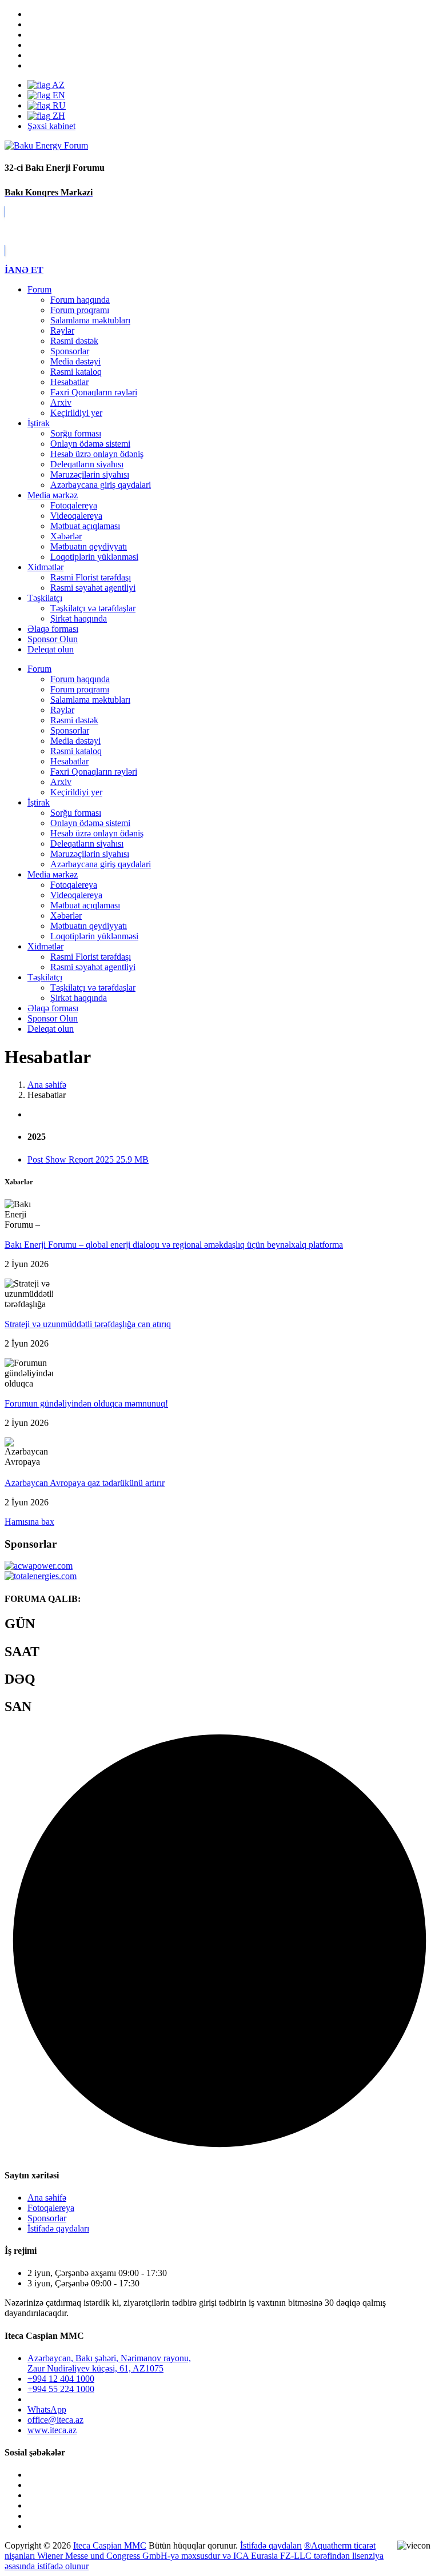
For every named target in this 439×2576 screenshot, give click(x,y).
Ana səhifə (47, 2198)
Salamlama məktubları (90, 320)
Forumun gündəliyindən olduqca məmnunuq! (86, 1403)
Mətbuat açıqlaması (85, 526)
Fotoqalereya (74, 505)
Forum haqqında (80, 300)
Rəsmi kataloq (76, 372)
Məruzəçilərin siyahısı (90, 474)
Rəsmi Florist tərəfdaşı (91, 577)
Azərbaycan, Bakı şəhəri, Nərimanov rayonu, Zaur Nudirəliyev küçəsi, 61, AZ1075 (109, 2363)
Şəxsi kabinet (51, 126)
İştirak (39, 423)
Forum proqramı (80, 310)
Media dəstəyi (75, 361)
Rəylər (62, 330)
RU (58, 105)
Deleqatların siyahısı (87, 464)
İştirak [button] (39, 802)
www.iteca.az (52, 2430)
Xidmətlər (45, 567)
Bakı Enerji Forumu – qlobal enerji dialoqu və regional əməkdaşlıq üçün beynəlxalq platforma (174, 1245)
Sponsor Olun (53, 1018)
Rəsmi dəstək (74, 341)
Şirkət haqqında (79, 618)
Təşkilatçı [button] (45, 977)
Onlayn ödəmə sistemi (90, 444)
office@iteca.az (55, 2420)
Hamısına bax (29, 1522)
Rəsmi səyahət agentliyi (93, 588)
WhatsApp (47, 2409)
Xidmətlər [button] (45, 946)
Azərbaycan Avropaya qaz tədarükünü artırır (85, 1483)
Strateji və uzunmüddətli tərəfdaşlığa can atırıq (88, 1324)
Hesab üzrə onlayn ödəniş (97, 454)
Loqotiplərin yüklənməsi (94, 557)
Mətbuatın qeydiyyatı (89, 546)
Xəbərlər (66, 536)
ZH (58, 116)
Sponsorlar (70, 351)
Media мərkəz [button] (53, 874)
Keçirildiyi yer (76, 413)
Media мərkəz (53, 495)
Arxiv (61, 402)
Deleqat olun (51, 1029)
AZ (57, 85)
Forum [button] (39, 669)
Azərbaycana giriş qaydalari (101, 485)
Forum (39, 289)
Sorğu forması (76, 433)
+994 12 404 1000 (61, 2379)
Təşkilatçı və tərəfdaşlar (93, 608)
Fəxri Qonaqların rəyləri (94, 392)
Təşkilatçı (45, 598)
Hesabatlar (69, 382)
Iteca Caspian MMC (110, 2545)
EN (58, 95)
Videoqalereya (76, 516)
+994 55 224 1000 (61, 2389)
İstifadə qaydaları (58, 2228)
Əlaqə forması (53, 629)
